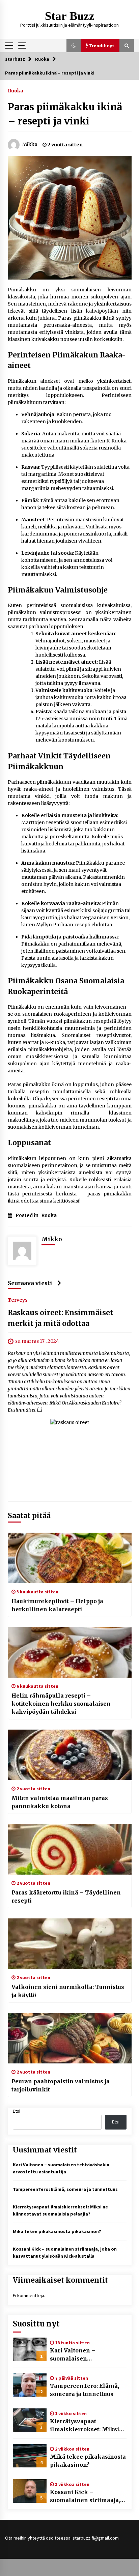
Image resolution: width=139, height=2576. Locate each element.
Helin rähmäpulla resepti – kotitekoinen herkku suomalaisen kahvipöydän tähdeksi (61, 1704)
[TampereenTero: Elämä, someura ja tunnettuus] (30, 2385)
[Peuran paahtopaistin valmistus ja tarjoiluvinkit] (70, 2038)
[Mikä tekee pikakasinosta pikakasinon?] (30, 2456)
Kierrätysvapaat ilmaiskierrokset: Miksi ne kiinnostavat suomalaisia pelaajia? (85, 2426)
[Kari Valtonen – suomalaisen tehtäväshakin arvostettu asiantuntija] (30, 2349)
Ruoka (16, 90)
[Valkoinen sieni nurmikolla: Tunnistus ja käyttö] (70, 1944)
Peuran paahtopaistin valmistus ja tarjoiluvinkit (61, 2085)
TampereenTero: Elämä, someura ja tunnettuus (65, 2189)
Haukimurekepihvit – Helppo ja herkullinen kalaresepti (57, 1605)
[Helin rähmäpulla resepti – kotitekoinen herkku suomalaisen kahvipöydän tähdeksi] (70, 1652)
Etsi (17, 2111)
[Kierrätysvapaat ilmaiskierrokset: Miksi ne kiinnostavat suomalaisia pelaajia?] (30, 2420)
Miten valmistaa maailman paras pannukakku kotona (60, 1802)
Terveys (18, 1300)
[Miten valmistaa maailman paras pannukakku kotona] (70, 1755)
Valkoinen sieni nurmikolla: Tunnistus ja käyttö (68, 1991)
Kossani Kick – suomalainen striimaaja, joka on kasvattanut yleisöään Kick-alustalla (85, 2496)
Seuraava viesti (30, 1283)
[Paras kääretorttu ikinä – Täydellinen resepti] (70, 1849)
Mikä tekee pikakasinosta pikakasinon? (57, 2231)
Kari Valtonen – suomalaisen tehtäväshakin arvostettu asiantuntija (86, 2355)
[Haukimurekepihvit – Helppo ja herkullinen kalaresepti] (70, 1558)
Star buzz (70, 16)
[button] (74, 46)
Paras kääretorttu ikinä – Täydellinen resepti (66, 1897)
